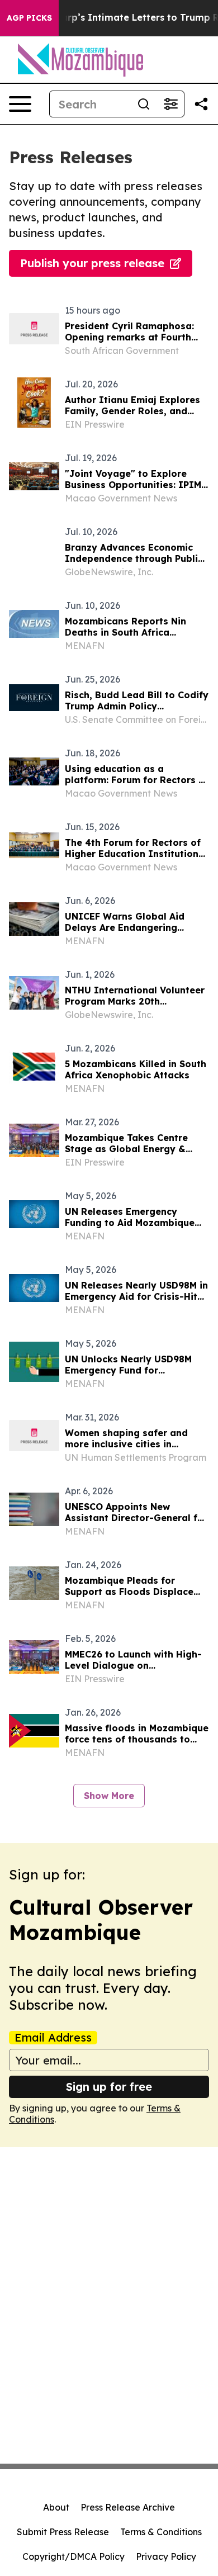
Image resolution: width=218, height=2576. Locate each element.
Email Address (53, 2038)
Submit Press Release (63, 2532)
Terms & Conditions (161, 2532)
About (56, 2507)
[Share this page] (201, 104)
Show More (109, 1796)
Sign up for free (109, 2087)
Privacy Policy (166, 2556)
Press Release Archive (128, 2507)
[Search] (144, 104)
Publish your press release (92, 263)
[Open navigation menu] (20, 104)
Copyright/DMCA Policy (74, 2556)
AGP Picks (29, 18)
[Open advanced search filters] (170, 104)
